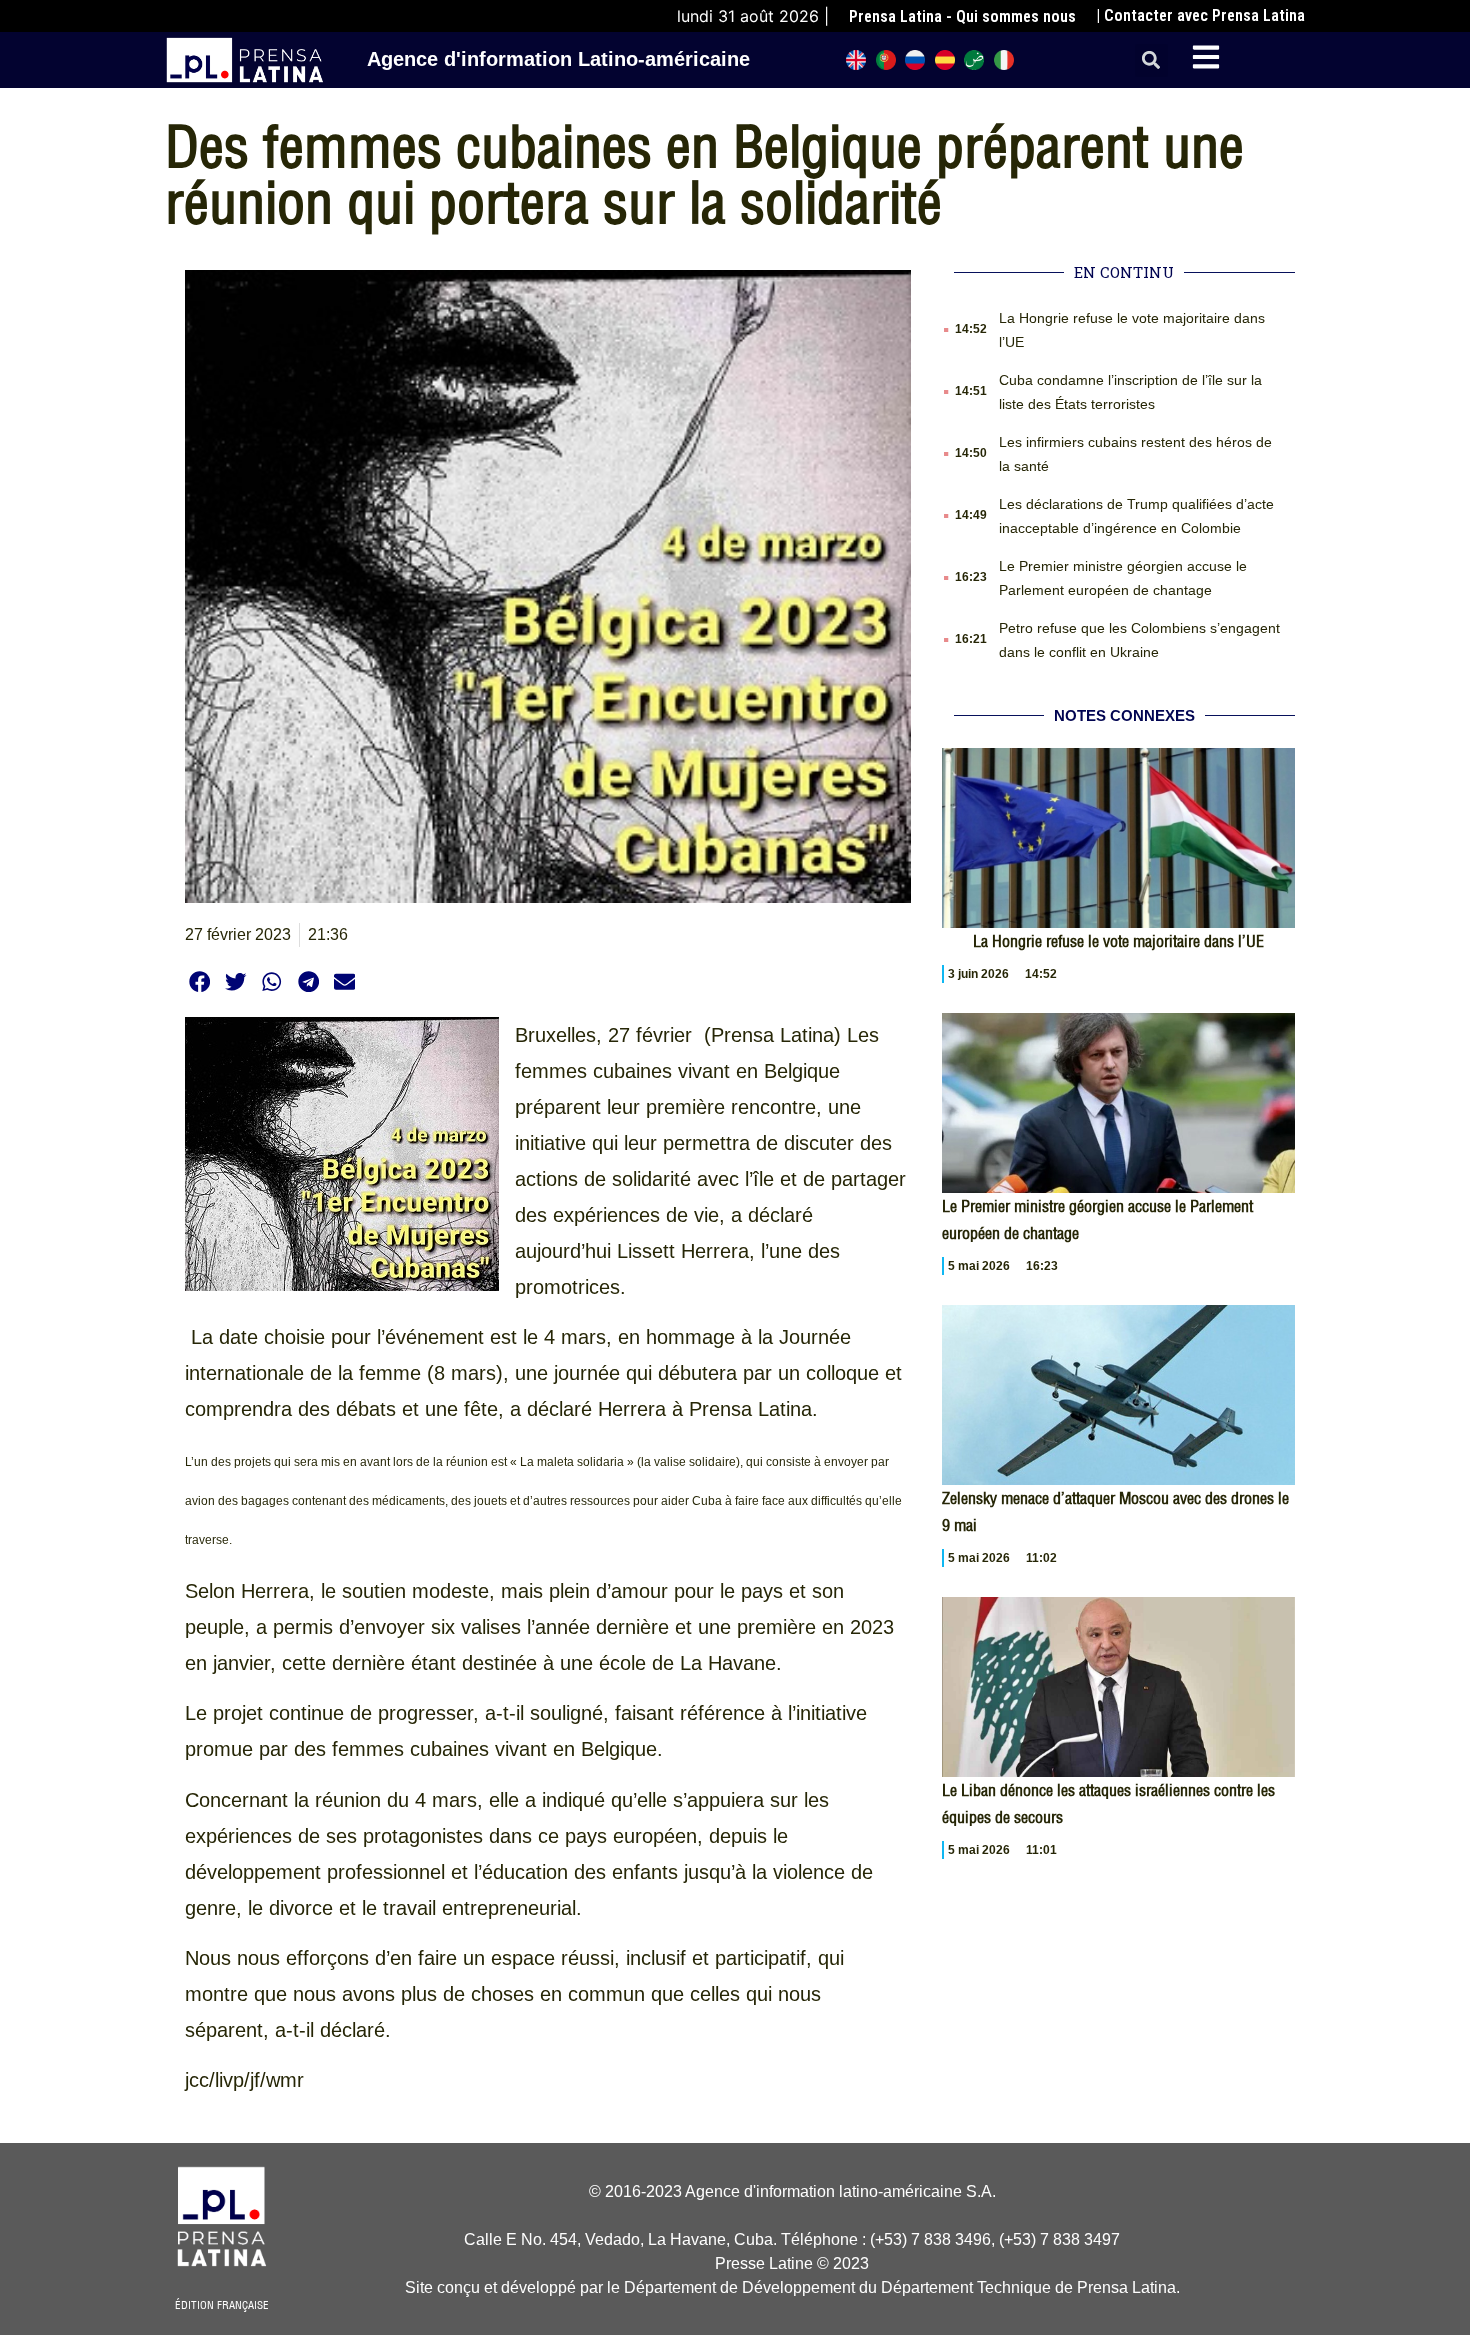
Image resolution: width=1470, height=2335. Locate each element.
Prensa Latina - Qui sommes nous (962, 16)
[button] (1151, 60)
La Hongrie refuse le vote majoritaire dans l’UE (1118, 941)
